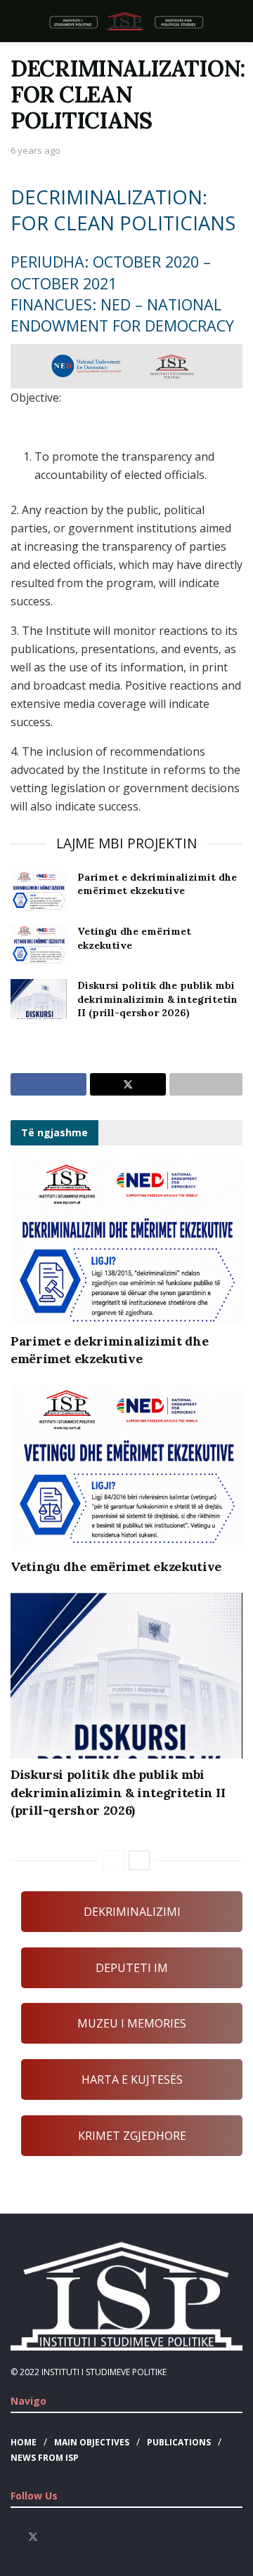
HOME (24, 2442)
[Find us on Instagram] (52, 2537)
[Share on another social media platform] (206, 1084)
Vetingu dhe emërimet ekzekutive (116, 1566)
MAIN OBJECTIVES (92, 2442)
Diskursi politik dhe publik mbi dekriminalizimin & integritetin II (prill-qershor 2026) (157, 999)
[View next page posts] (139, 1860)
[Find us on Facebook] (14, 2537)
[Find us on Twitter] (33, 2537)
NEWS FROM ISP (45, 2458)
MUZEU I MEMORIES (132, 2023)
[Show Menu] (17, 21)
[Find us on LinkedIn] (69, 2537)
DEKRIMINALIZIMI (132, 1912)
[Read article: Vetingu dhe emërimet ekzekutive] (39, 945)
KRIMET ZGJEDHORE (132, 2136)
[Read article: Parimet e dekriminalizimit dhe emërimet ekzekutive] (39, 891)
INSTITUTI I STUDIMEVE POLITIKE (104, 2372)
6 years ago (35, 150)
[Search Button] (236, 21)
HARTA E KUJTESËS (132, 2079)
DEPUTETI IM (132, 1968)
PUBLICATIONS (179, 2442)
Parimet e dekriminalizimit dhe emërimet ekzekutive (157, 884)
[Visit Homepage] (126, 21)
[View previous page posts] (114, 1860)
